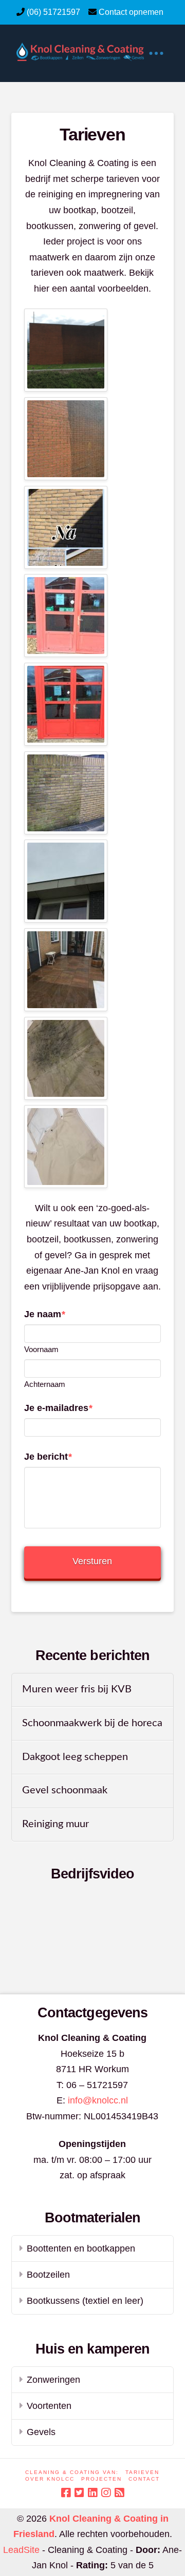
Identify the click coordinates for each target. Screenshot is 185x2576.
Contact (144, 2479)
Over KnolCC (50, 2479)
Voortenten (49, 2406)
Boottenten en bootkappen (81, 2248)
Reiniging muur (55, 1824)
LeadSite (21, 2550)
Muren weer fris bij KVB (77, 1689)
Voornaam (41, 1349)
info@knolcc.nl (98, 2100)
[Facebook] (66, 2493)
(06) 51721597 (53, 12)
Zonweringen (53, 2380)
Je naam (45, 1314)
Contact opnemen (131, 12)
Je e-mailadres (58, 1408)
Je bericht (48, 1457)
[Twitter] (79, 2493)
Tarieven (142, 2472)
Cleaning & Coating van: (72, 2472)
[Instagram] (106, 2493)
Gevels (41, 2432)
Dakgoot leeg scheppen (75, 1757)
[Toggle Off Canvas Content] (156, 53)
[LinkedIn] (92, 2493)
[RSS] (119, 2493)
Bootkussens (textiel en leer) (85, 2301)
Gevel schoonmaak (65, 1790)
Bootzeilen (48, 2275)
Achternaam (45, 1384)
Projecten (101, 2479)
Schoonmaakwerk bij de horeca (92, 1723)
